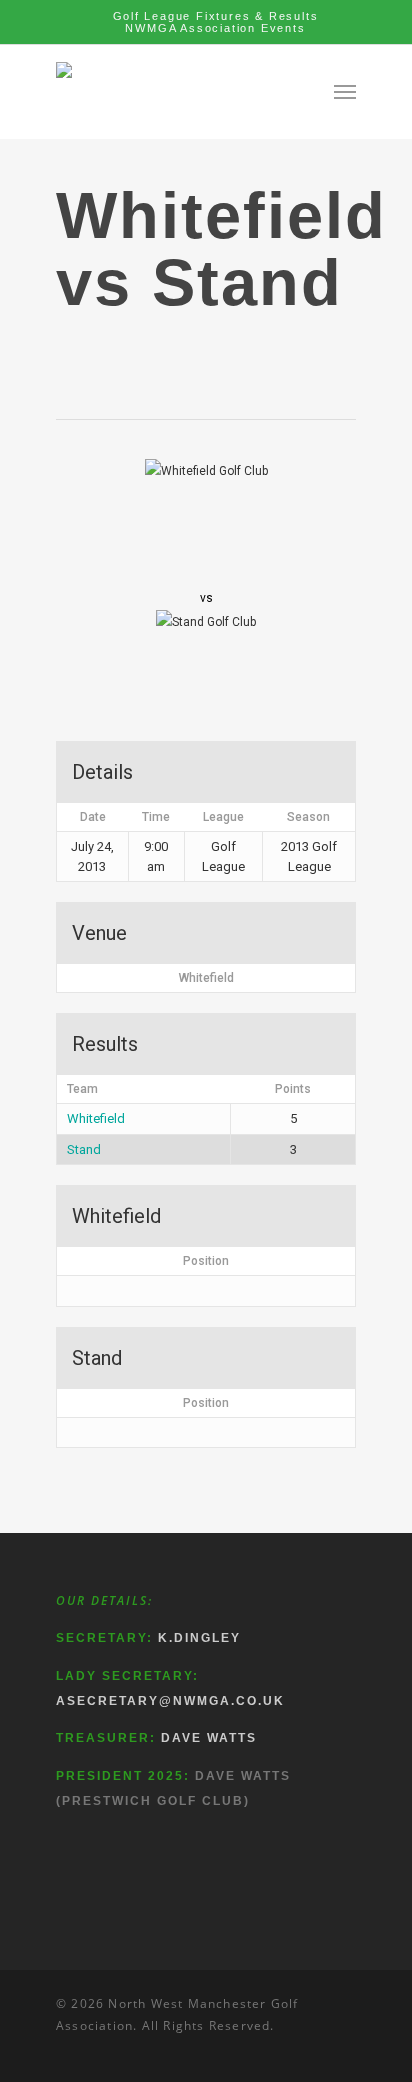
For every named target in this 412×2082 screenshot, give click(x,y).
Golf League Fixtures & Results (216, 16)
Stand (84, 1149)
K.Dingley (199, 1638)
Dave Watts (209, 1738)
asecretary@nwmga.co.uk (170, 1701)
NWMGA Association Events (215, 28)
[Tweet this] (78, 355)
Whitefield (96, 1118)
